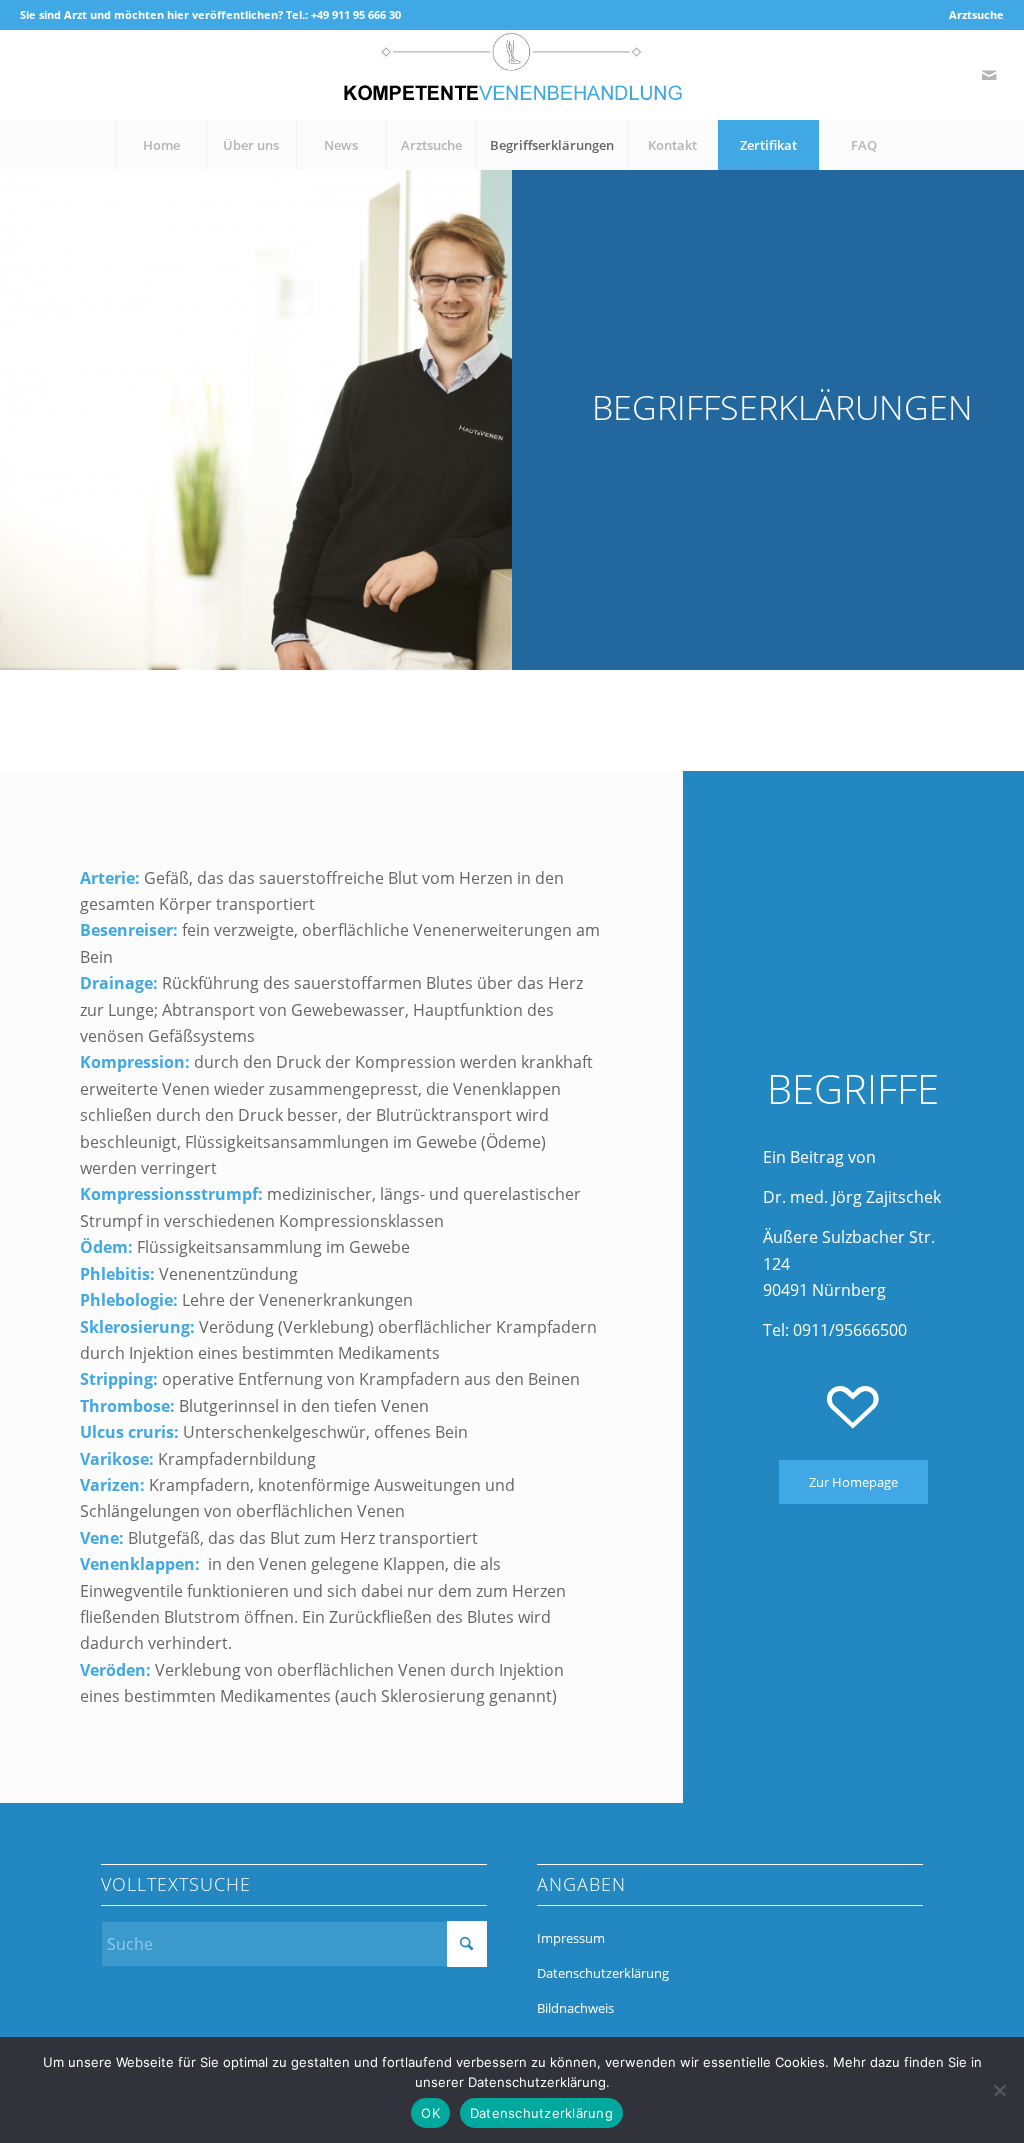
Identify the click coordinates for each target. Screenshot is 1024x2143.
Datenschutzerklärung (603, 1973)
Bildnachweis (575, 2008)
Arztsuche (976, 14)
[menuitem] (971, 15)
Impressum (571, 1938)
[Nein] (999, 2090)
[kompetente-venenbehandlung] (512, 75)
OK (430, 2113)
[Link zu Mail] (989, 75)
